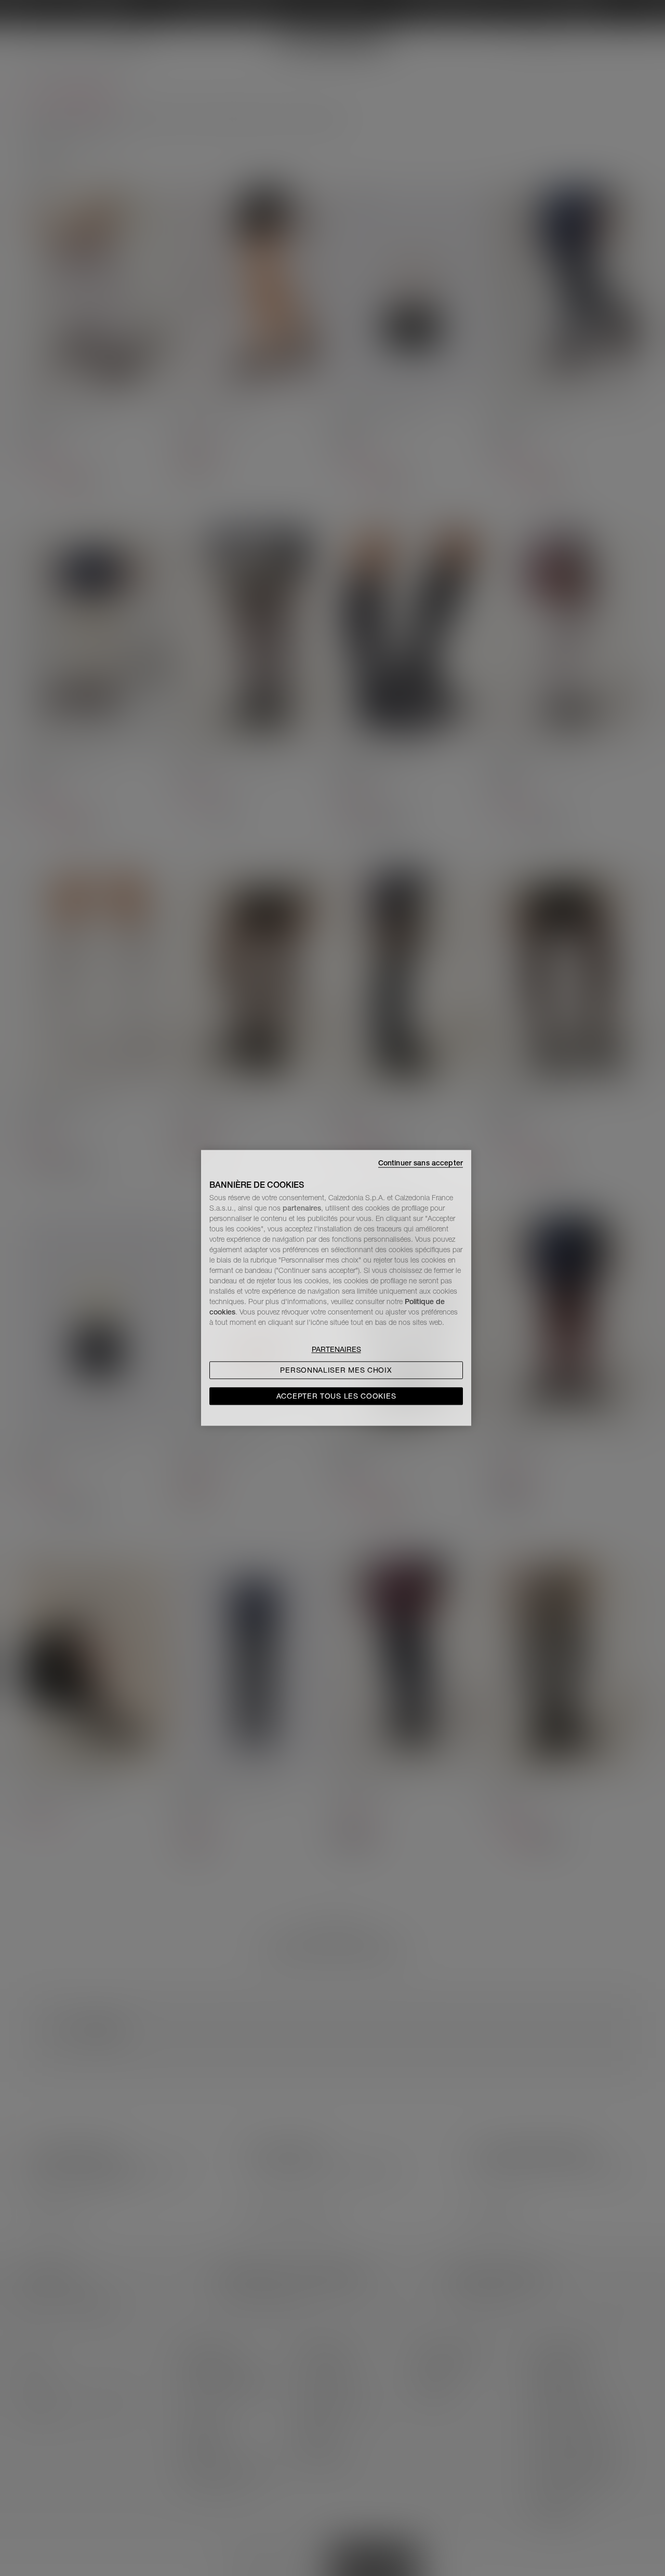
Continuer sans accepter (421, 1163)
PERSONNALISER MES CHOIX (336, 1371)
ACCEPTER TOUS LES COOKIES (336, 1397)
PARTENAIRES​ (336, 1350)
